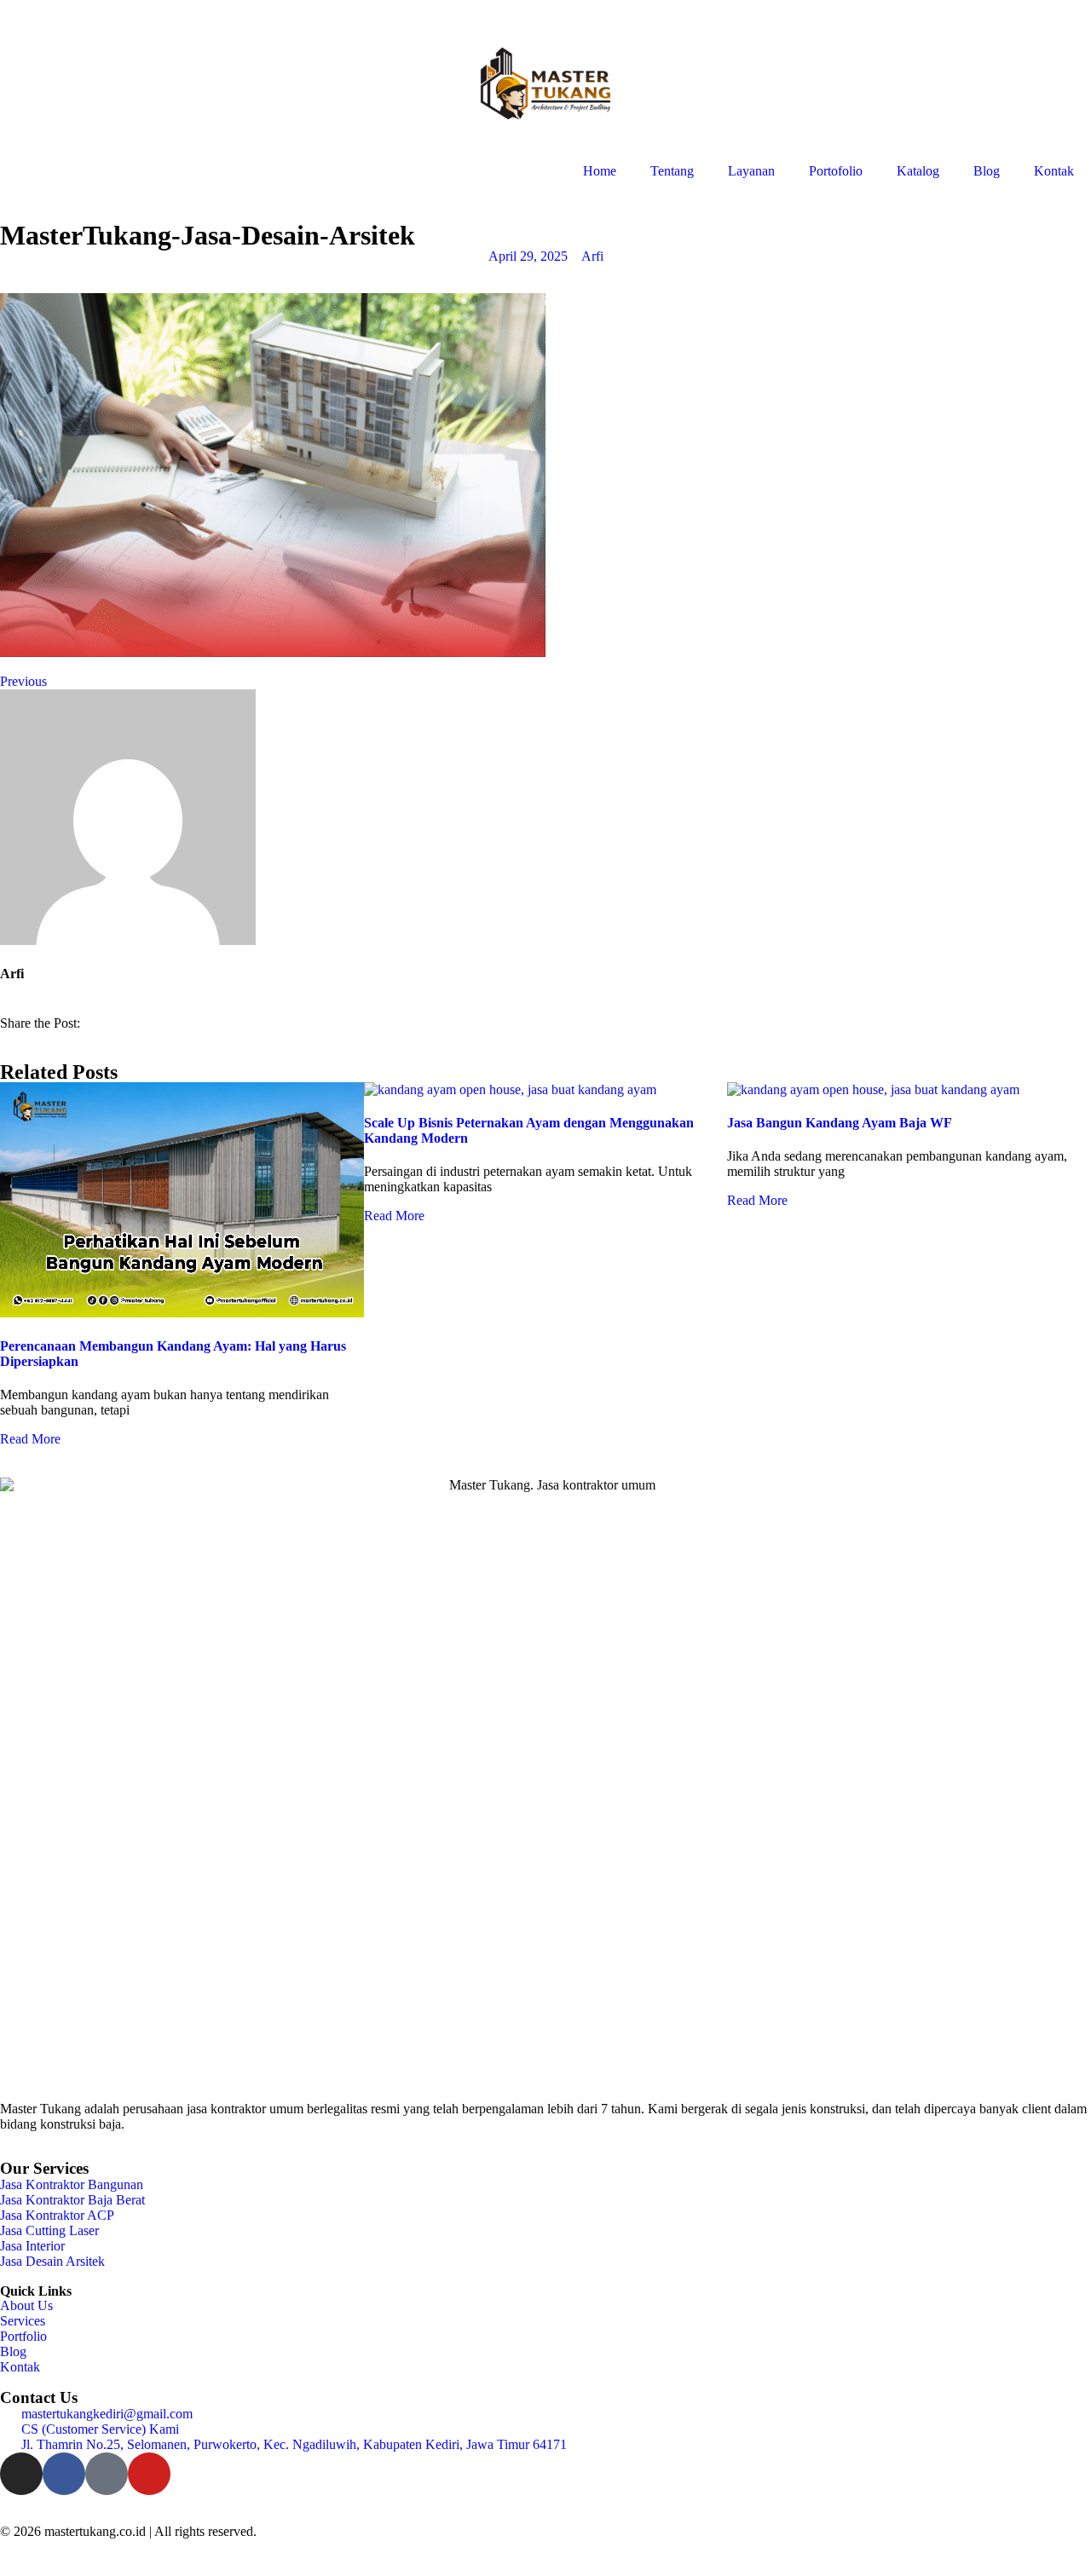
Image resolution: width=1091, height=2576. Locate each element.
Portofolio (836, 171)
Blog (987, 171)
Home (600, 171)
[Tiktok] (107, 2474)
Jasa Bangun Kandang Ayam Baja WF (840, 1123)
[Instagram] (21, 2474)
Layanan (751, 171)
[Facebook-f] (64, 2474)
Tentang (672, 171)
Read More (30, 1439)
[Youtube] (149, 2474)
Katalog (918, 171)
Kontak (1054, 171)
